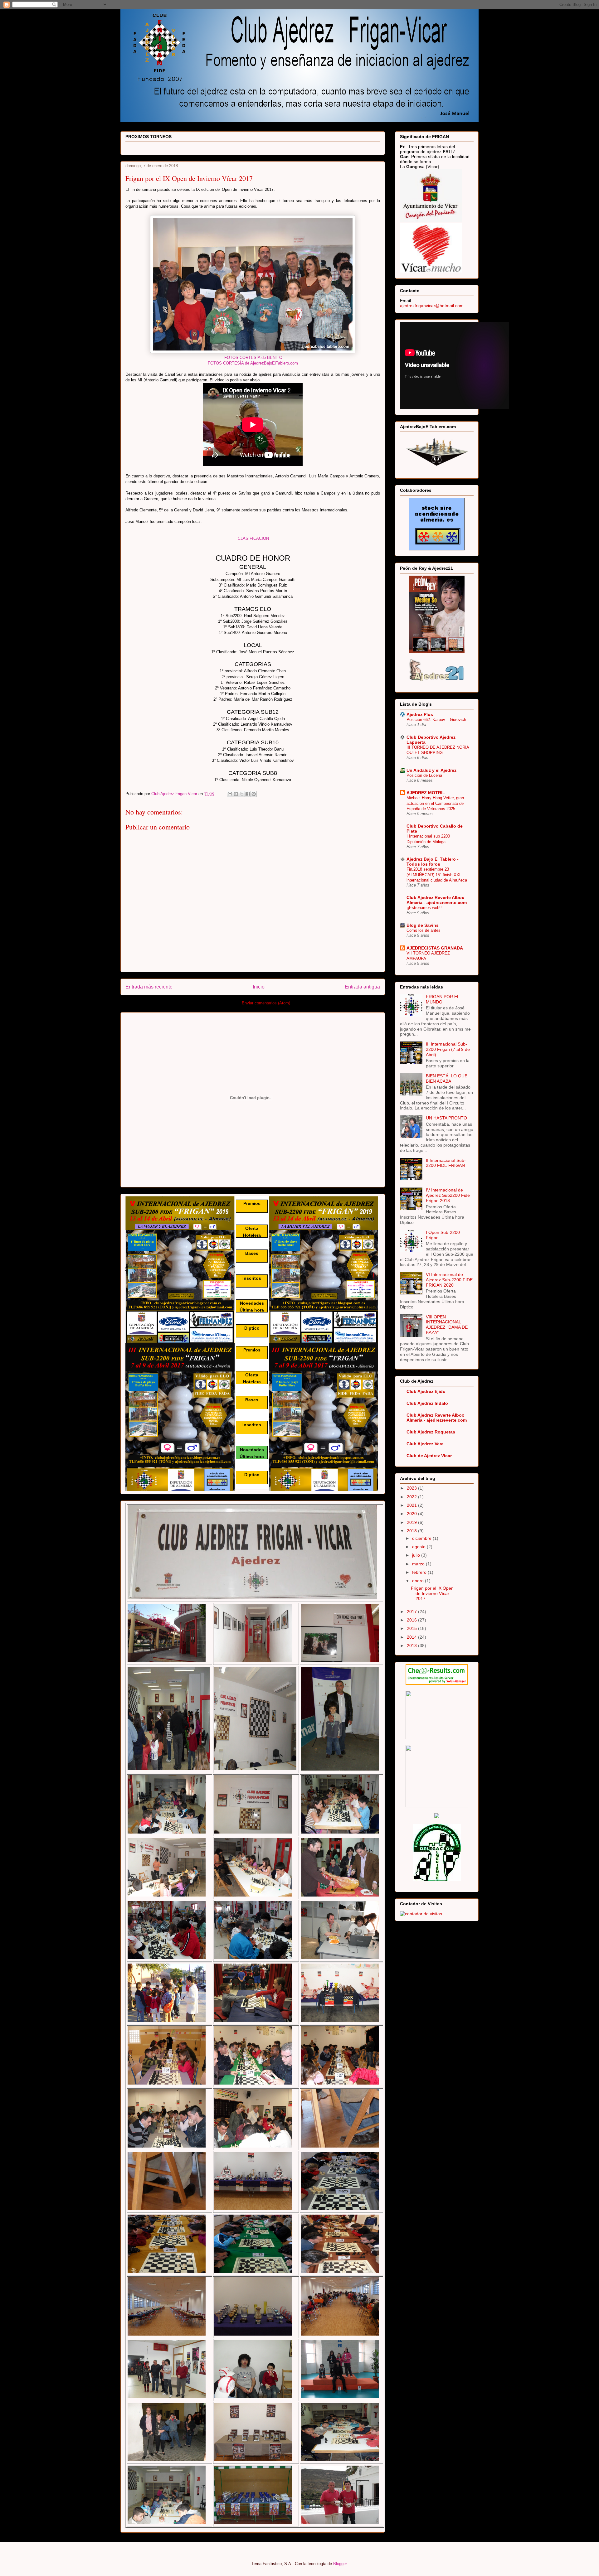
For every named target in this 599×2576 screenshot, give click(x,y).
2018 (412, 1531)
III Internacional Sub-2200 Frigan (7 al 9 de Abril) (448, 1049)
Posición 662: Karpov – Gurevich (436, 720)
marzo (419, 1564)
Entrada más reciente (149, 987)
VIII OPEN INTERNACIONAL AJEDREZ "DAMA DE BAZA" (447, 1325)
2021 (412, 1505)
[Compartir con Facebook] (248, 794)
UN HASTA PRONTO (446, 1118)
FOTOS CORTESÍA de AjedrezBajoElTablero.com (253, 363)
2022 (412, 1497)
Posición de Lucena (424, 775)
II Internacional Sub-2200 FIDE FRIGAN (446, 1163)
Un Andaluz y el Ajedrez (431, 770)
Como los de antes (424, 930)
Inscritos (252, 1278)
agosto (419, 1547)
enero (419, 1581)
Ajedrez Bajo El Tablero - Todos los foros (433, 862)
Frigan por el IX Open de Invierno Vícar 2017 (432, 1593)
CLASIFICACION (253, 538)
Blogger (340, 2564)
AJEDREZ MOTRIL (426, 793)
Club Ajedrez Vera (425, 1444)
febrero (420, 1572)
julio (417, 1555)
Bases (252, 1253)
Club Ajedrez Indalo (427, 1403)
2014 (412, 1637)
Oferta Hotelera (252, 1232)
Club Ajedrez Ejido (426, 1391)
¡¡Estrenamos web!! (424, 908)
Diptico (252, 1328)
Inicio (259, 987)
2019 (412, 1522)
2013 (412, 1646)
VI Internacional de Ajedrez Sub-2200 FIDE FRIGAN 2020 (449, 1280)
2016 (412, 1620)
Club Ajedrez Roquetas (431, 1432)
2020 (412, 1514)
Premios (252, 1203)
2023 (412, 1488)
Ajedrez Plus (420, 714)
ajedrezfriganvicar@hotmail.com (432, 306)
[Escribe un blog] (236, 794)
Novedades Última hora (252, 1306)
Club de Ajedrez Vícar (429, 1456)
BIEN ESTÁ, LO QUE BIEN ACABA (447, 1078)
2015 (412, 1628)
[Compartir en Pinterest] (254, 794)
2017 (412, 1612)
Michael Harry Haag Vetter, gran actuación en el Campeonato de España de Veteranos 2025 (435, 803)
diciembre (422, 1538)
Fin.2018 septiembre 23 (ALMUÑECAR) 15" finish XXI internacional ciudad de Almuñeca (437, 875)
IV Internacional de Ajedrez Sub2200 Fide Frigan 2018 (448, 1195)
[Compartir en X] (242, 794)
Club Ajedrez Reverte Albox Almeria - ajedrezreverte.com (437, 900)
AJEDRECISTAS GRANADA (435, 948)
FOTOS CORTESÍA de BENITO (253, 358)
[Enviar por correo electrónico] (230, 794)
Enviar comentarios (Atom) (266, 1003)
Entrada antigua (362, 987)
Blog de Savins (423, 925)
